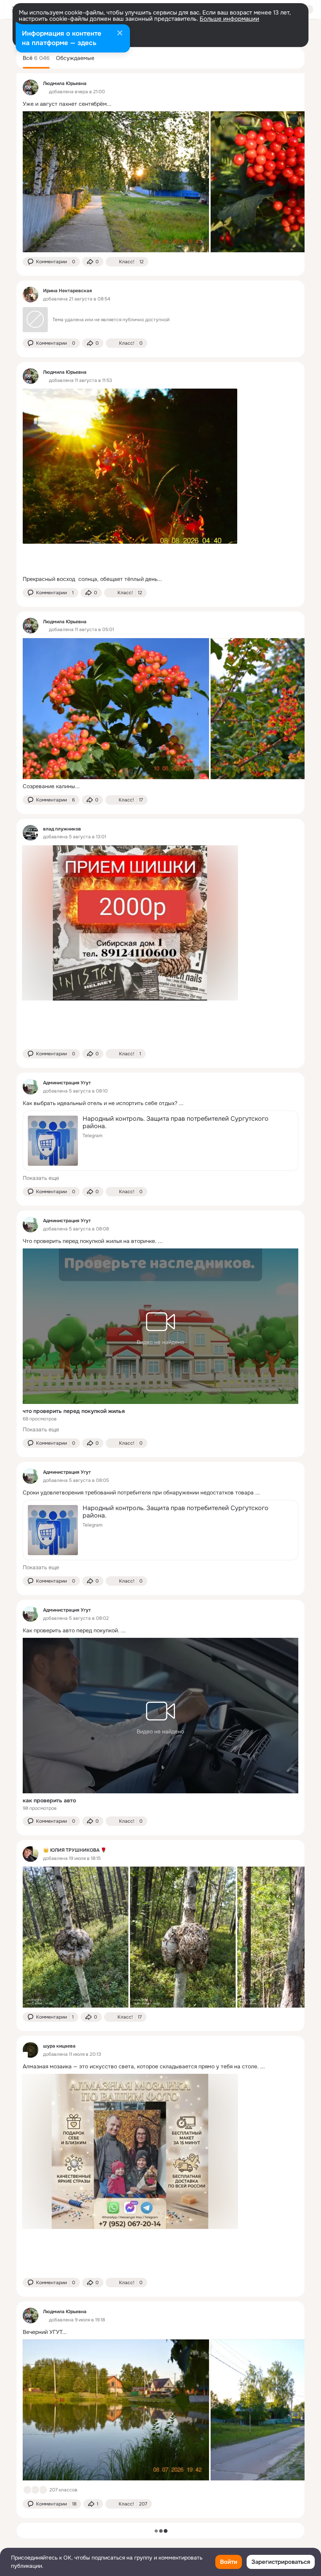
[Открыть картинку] (116, 182)
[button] (51, 262)
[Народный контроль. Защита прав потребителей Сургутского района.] (160, 1141)
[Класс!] (27, 2490)
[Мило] (35, 2490)
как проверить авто (49, 1800)
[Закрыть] (120, 34)
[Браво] (43, 2490)
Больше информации (229, 19)
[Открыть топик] (160, 104)
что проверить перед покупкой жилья (74, 1411)
